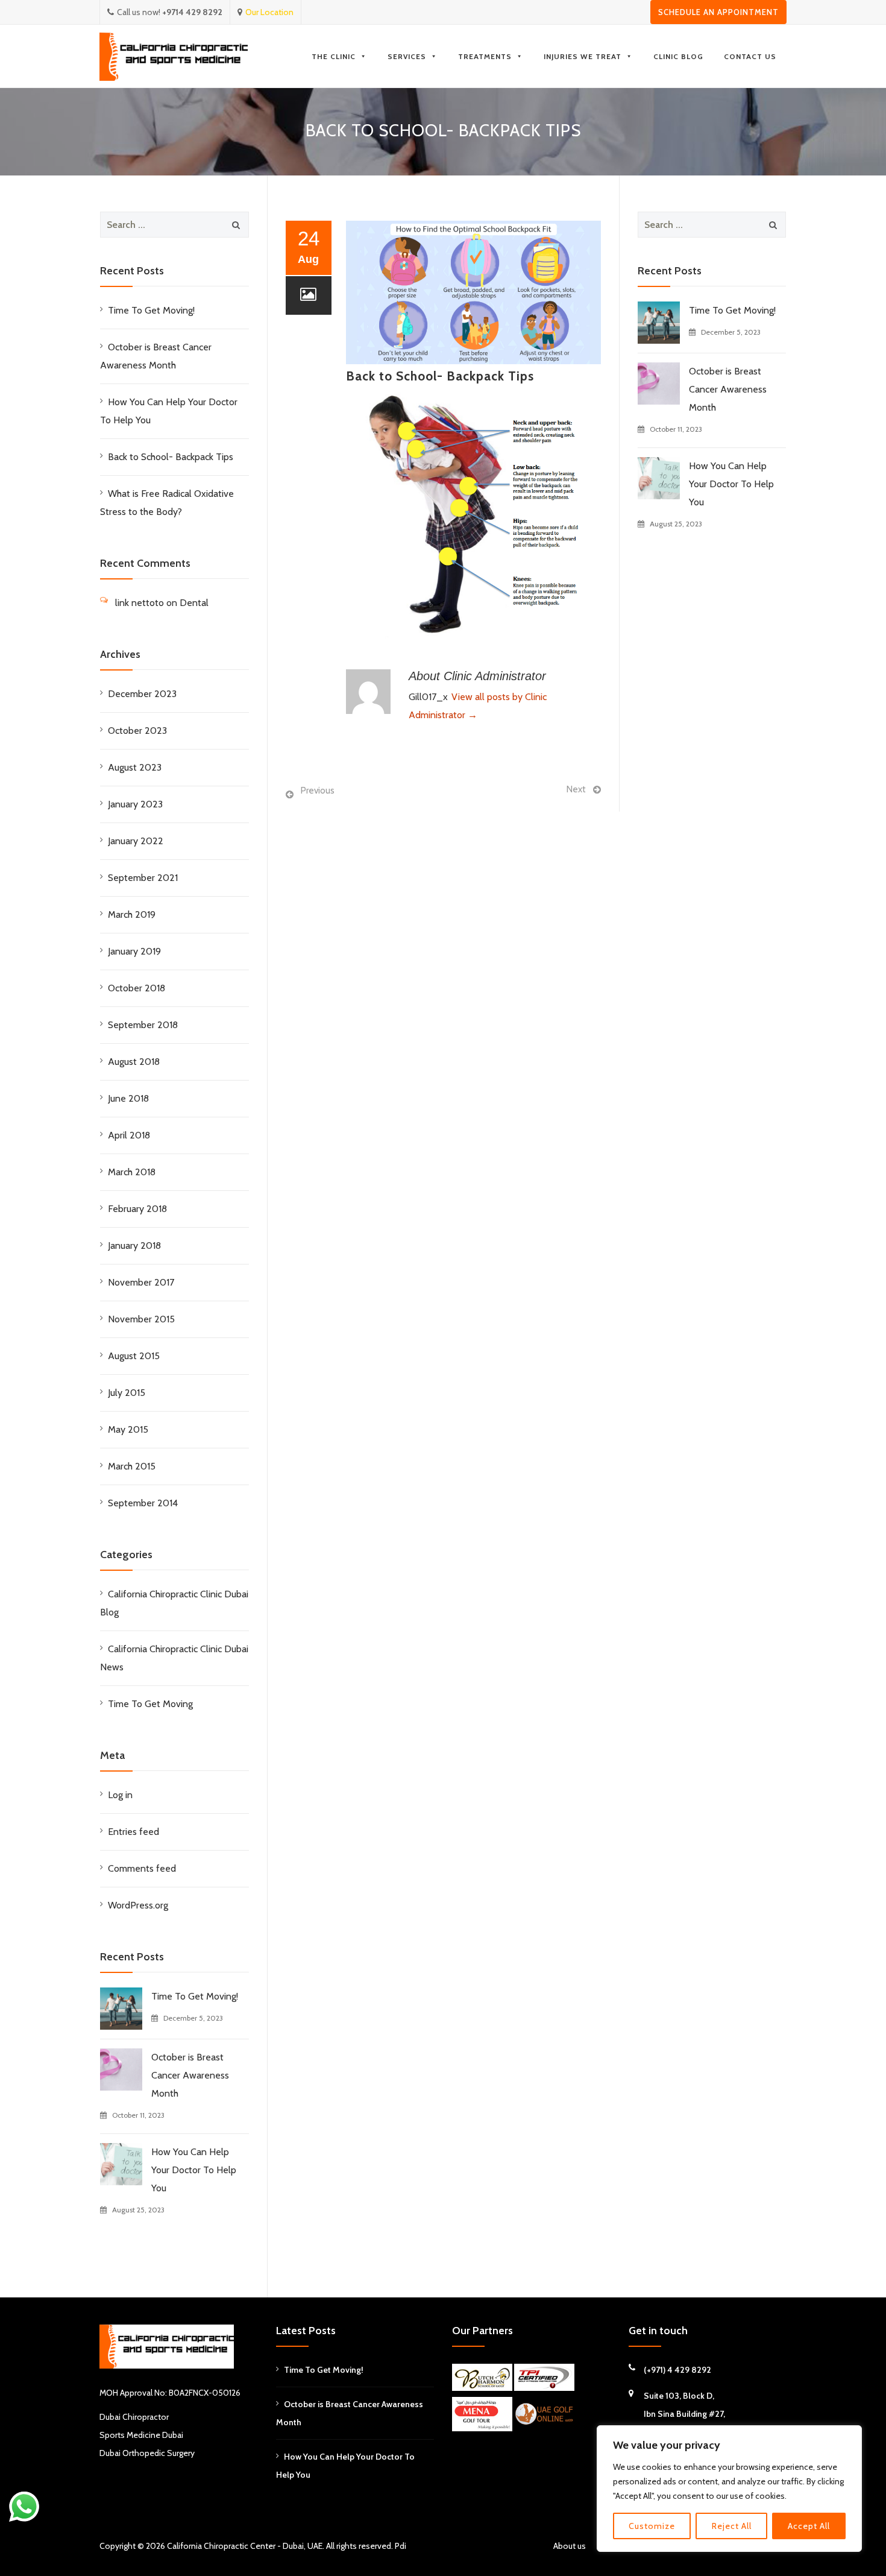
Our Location (269, 12)
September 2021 (143, 878)
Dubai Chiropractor (134, 2417)
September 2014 (143, 1503)
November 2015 (141, 1319)
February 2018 (137, 1209)
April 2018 (129, 1135)
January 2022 (136, 841)
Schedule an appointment (718, 12)
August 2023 (135, 767)
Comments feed (142, 1868)
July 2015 (127, 1393)
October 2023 (137, 731)
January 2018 (134, 1245)
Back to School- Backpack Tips (171, 457)
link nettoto (140, 603)
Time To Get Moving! (151, 310)
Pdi (401, 2546)
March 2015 (132, 1466)
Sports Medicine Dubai (141, 2435)
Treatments (485, 56)
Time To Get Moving (150, 1704)
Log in (120, 1795)
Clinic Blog (678, 56)
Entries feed (134, 1832)
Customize (652, 2526)
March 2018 (132, 1172)
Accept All (809, 2526)
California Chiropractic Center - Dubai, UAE (245, 2546)
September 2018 (143, 1025)
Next (576, 789)
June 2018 (128, 1098)
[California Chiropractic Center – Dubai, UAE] (174, 56)
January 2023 (135, 804)
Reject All (732, 2526)
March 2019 (132, 914)
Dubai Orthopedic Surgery (147, 2453)
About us (570, 2546)
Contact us (750, 56)
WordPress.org (138, 1905)
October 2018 (137, 988)
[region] (729, 2489)
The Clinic (334, 56)
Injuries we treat (583, 56)
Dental (194, 603)
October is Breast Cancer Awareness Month (190, 2075)
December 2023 (142, 694)
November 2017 (141, 1282)
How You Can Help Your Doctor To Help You (194, 2170)
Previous (318, 791)
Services (407, 56)
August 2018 (134, 1062)
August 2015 (134, 1356)
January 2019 (134, 951)
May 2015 (128, 1429)
